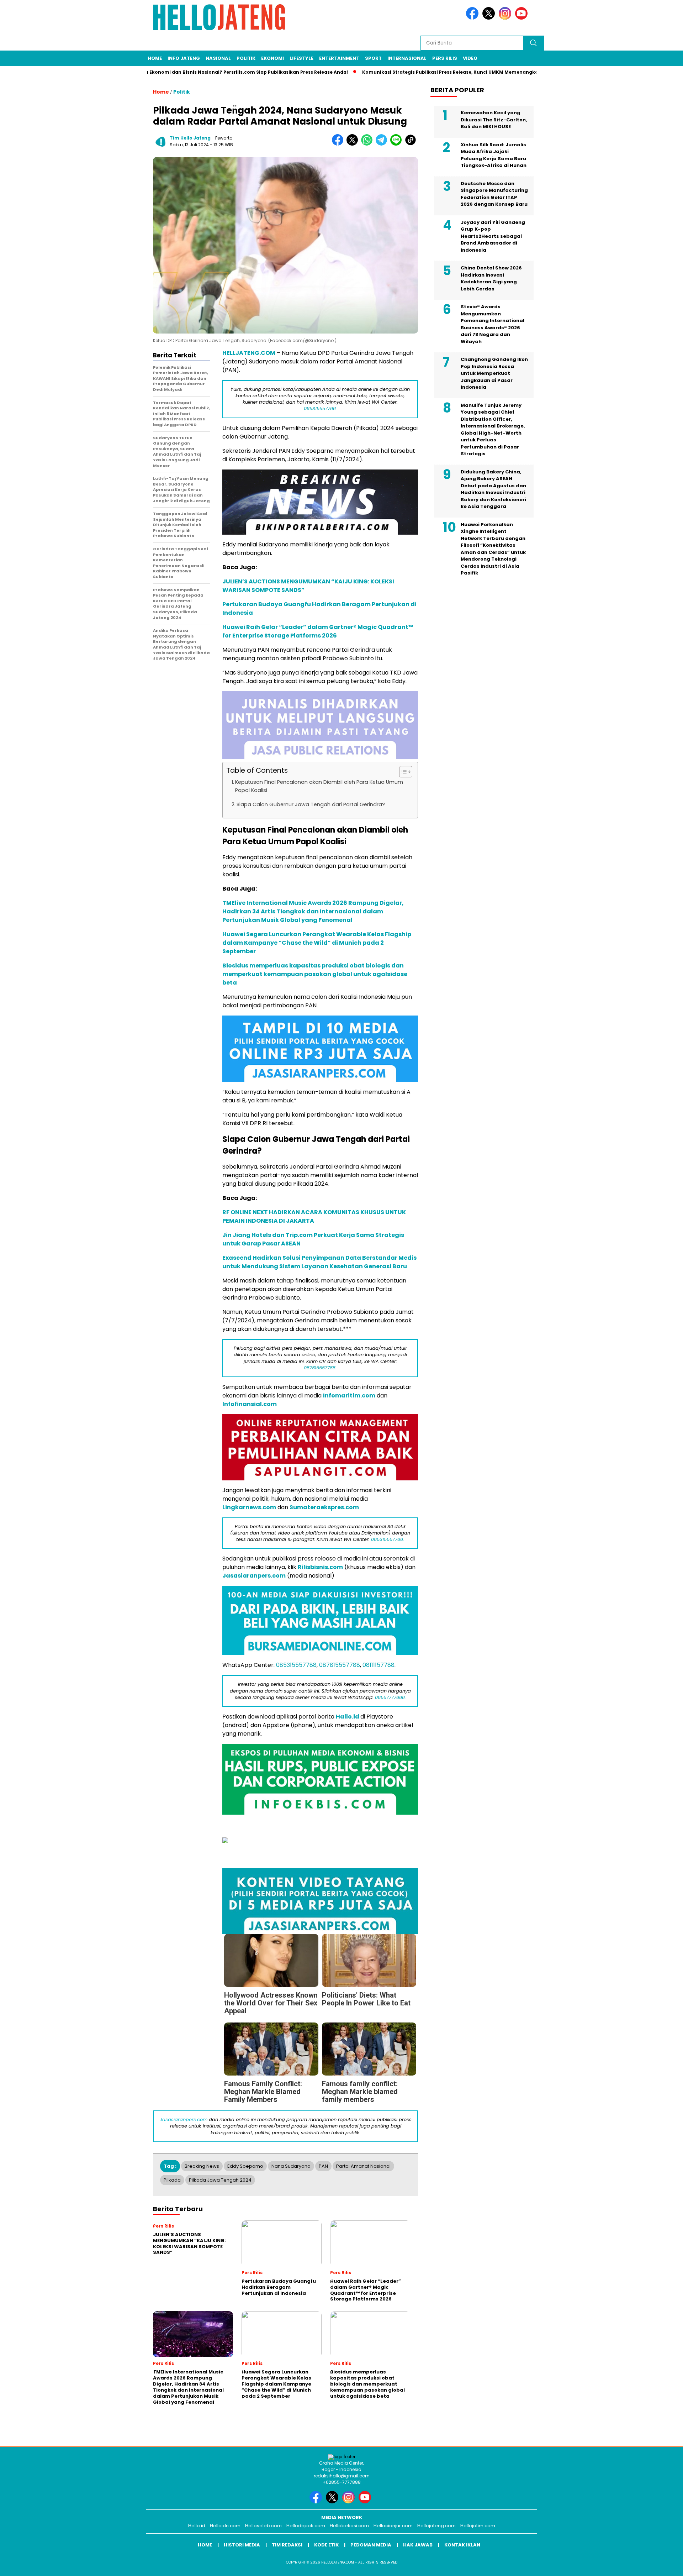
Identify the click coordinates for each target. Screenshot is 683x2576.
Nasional (218, 58)
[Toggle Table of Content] (402, 772)
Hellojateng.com (436, 2526)
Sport (373, 58)
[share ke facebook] (339, 144)
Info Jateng (184, 58)
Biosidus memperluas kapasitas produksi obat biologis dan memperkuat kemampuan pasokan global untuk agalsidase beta (315, 974)
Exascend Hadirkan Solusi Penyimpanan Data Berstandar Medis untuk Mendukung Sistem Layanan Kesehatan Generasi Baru (319, 1262)
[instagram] (506, 18)
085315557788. (320, 408)
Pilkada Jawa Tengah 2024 (220, 2180)
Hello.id (197, 2526)
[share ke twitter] (354, 144)
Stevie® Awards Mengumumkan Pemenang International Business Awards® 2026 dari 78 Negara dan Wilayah (493, 324)
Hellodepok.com (306, 2526)
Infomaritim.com (349, 1395)
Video (470, 58)
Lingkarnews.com (249, 1507)
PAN (323, 2166)
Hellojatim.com (478, 2526)
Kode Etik (326, 2545)
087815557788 (340, 1665)
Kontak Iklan (462, 2545)
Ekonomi (272, 58)
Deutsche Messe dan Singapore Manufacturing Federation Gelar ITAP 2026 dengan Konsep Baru (494, 194)
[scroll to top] (656, 2565)
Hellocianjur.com (393, 2526)
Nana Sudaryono (291, 2166)
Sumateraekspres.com (324, 1507)
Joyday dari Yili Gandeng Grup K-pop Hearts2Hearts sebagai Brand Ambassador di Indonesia (493, 236)
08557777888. (390, 1697)
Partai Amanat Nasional (363, 2166)
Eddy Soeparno (245, 2166)
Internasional (407, 58)
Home (155, 58)
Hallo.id (348, 1717)
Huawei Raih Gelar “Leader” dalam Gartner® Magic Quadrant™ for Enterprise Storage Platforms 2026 (318, 631)
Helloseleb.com (263, 2526)
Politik (246, 58)
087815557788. (320, 1368)
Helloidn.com (225, 2526)
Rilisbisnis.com (320, 1567)
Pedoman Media (371, 2545)
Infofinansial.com (250, 1404)
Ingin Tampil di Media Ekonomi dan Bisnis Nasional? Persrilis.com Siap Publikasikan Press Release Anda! (159, 72)
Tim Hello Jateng (190, 138)
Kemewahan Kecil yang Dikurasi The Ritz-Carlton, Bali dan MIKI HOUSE (494, 120)
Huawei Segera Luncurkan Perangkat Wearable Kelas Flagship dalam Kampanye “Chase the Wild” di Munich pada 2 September (317, 943)
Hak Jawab (418, 2545)
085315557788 (296, 1665)
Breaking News (202, 2166)
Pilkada (172, 2180)
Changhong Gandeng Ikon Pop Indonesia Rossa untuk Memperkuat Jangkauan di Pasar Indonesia (494, 373)
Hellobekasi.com (349, 2526)
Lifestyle (301, 58)
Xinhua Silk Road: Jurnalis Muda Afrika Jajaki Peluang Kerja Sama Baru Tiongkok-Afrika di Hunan (494, 155)
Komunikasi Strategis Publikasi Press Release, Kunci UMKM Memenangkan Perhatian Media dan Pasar (422, 72)
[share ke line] (398, 144)
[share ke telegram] (383, 144)
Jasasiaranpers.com (254, 1576)
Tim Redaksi (287, 2545)
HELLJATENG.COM (249, 353)
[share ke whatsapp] (368, 144)
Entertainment (339, 58)
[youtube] (523, 18)
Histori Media (242, 2545)
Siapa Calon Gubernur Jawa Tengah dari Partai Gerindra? (311, 804)
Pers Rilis (445, 58)
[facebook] (473, 18)
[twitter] (490, 18)
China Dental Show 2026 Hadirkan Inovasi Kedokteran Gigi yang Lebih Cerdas (491, 278)
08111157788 (378, 1665)
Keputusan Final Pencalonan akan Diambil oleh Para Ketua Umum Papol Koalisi (319, 786)
